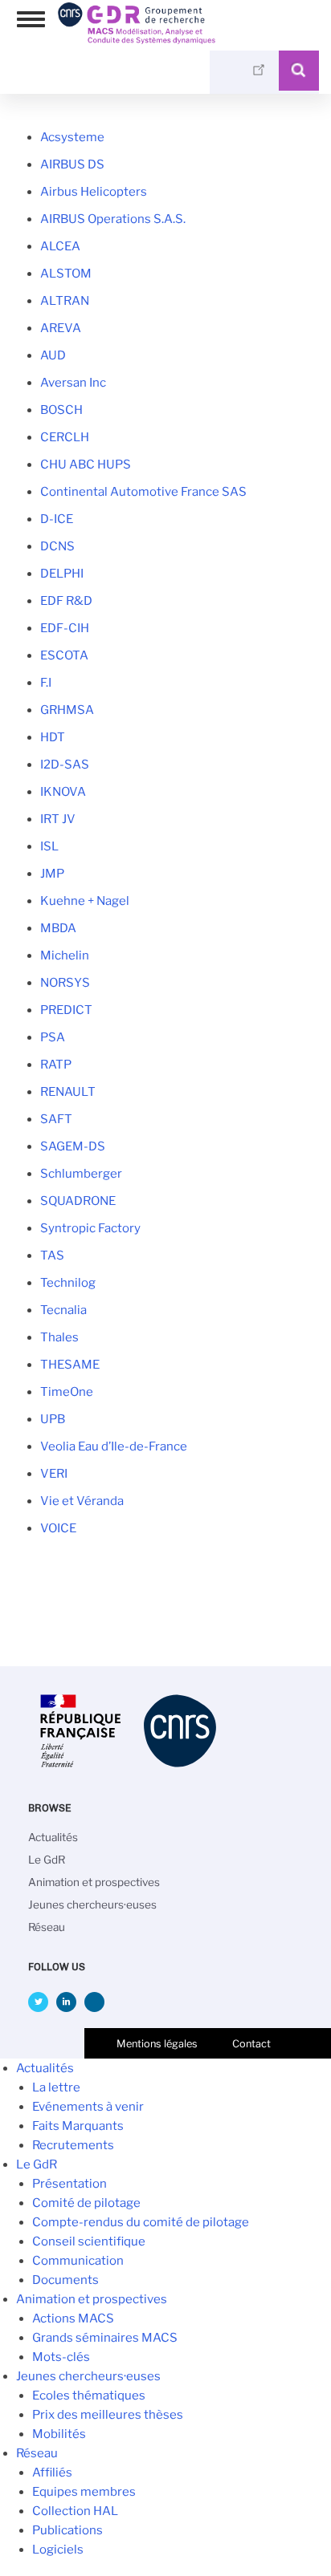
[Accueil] (137, 39)
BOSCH (61, 410)
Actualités (53, 1837)
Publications (67, 2530)
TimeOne (67, 1392)
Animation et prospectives (94, 1882)
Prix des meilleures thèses (108, 2415)
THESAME (70, 1365)
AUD (53, 355)
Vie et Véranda (82, 1501)
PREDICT (66, 1010)
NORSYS (65, 983)
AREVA (61, 328)
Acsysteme (72, 137)
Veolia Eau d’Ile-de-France (114, 1446)
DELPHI (62, 574)
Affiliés (52, 2473)
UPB (53, 1419)
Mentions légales (157, 2044)
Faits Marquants (78, 2126)
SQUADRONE (78, 1201)
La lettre (56, 2087)
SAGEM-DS (73, 1146)
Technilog (68, 1283)
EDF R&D (66, 601)
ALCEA (60, 246)
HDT (53, 737)
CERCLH (65, 437)
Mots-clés (61, 2357)
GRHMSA (67, 710)
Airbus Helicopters (94, 192)
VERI (54, 1474)
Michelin (65, 955)
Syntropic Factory (90, 1228)
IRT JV (58, 819)
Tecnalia (63, 1310)
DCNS (57, 546)
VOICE (58, 1528)
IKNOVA (63, 792)
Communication (78, 2261)
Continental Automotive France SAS (143, 492)
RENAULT (68, 1092)
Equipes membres (84, 2492)
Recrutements (73, 2145)
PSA (53, 1037)
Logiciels (58, 2550)
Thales (59, 1337)
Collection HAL (75, 2511)
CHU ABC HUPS (86, 464)
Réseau (47, 1927)
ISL (49, 846)
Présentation (69, 2184)
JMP (52, 874)
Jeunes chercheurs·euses (92, 1905)
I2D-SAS (65, 765)
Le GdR (47, 1860)
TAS (52, 1256)
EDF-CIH (65, 628)
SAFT (56, 1119)
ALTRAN (65, 301)
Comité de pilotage (86, 2203)
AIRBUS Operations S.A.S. (113, 219)
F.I (46, 683)
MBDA (58, 928)
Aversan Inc (73, 383)
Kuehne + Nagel (85, 901)
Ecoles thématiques (89, 2395)
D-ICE (57, 519)
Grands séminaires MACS (105, 2338)
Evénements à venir (88, 2107)
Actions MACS (73, 2318)
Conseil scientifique (89, 2241)
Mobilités (59, 2434)
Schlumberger (81, 1174)
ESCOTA (64, 655)
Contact (251, 2044)
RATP (56, 1065)
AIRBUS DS (72, 164)
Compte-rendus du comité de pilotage (141, 2222)
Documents (65, 2280)
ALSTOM (66, 274)
